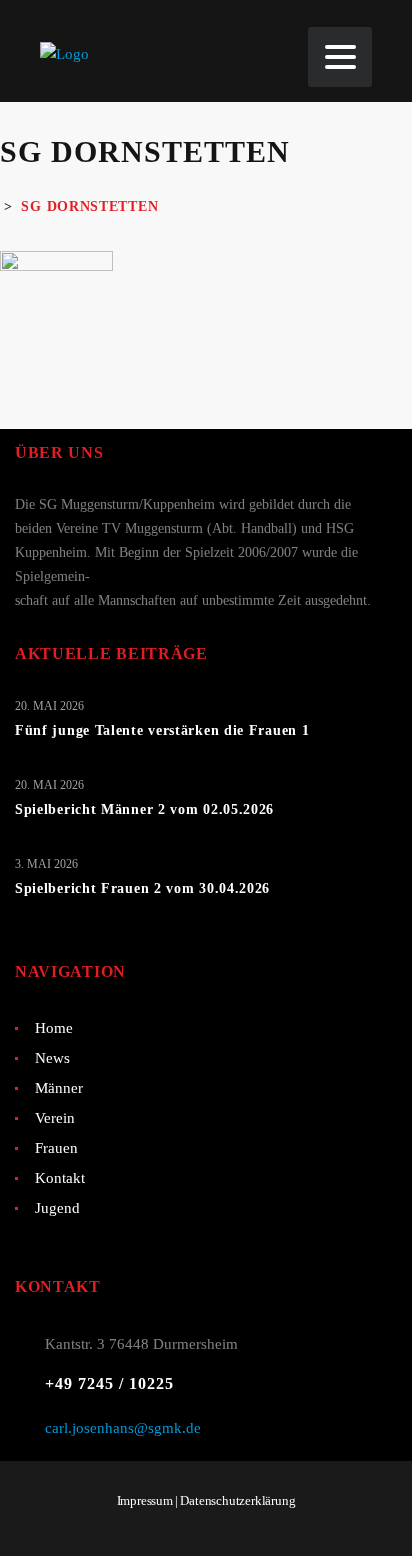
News (52, 1058)
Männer (59, 1088)
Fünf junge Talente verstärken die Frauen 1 (162, 730)
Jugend (57, 1208)
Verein (55, 1118)
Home (54, 1028)
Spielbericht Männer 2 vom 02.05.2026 (144, 809)
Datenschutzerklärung (237, 1500)
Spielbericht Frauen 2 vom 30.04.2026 (142, 888)
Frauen (56, 1148)
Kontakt (60, 1178)
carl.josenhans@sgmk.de (123, 1428)
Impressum (145, 1500)
